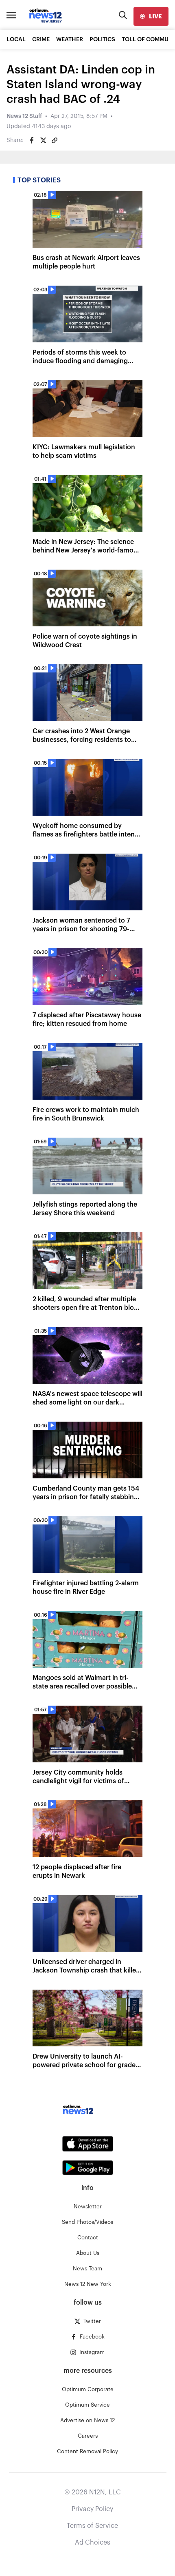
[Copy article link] (55, 140)
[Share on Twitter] (43, 140)
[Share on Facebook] (32, 140)
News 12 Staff (24, 116)
